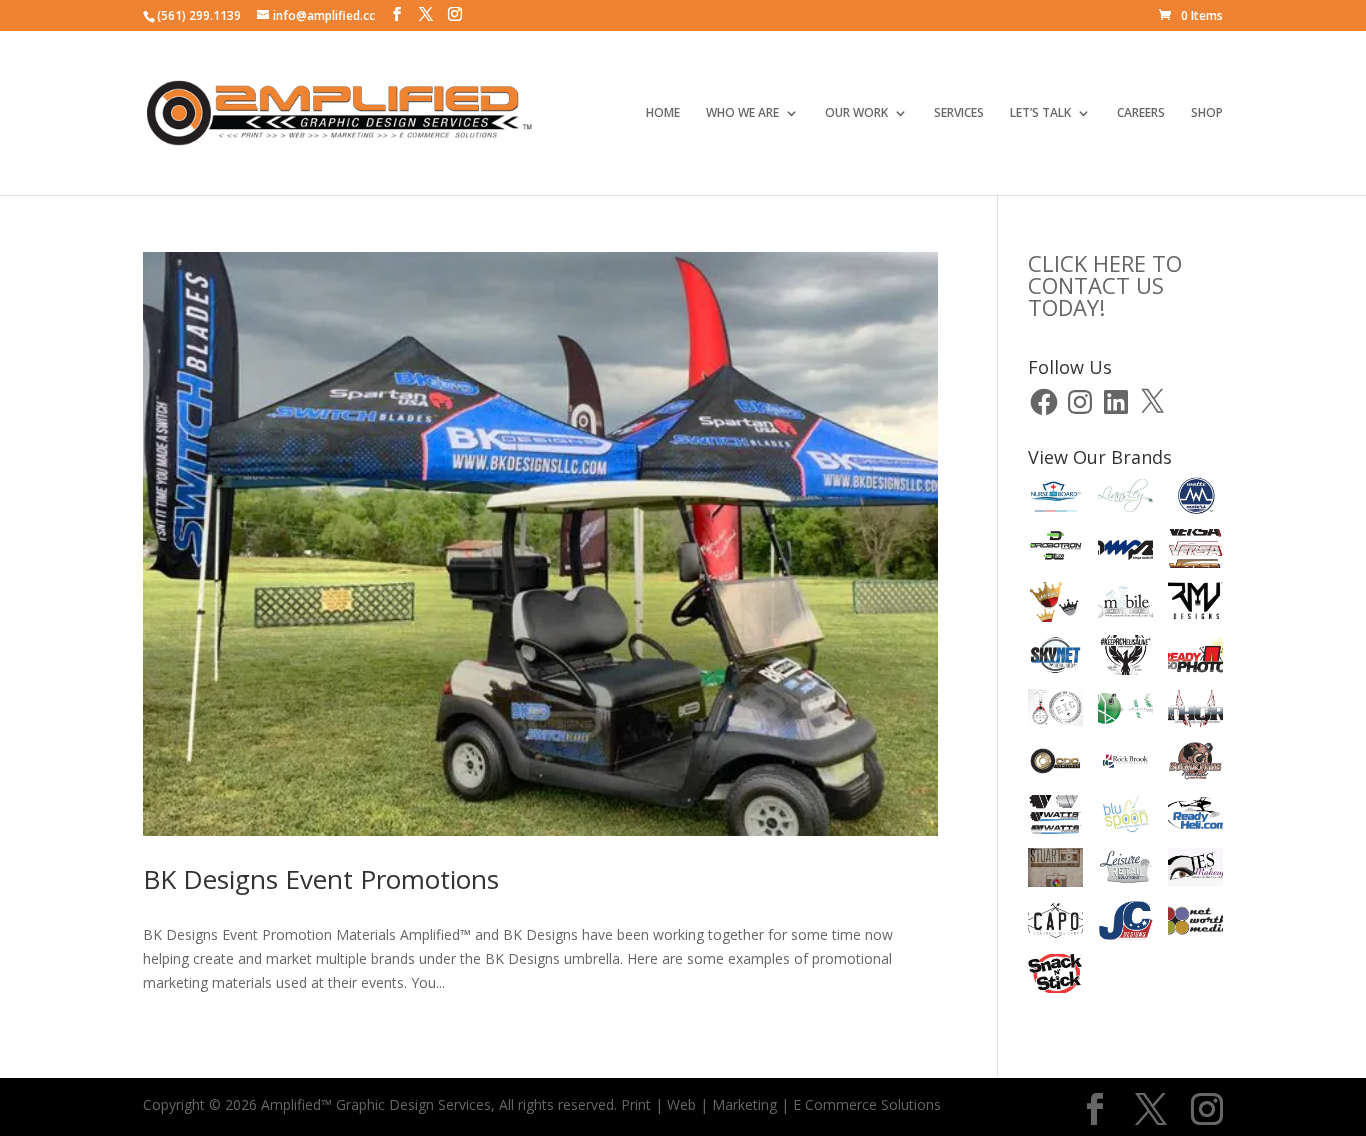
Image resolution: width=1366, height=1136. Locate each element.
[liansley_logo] (1125, 499)
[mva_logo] (1125, 711)
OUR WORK (856, 113)
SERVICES (959, 113)
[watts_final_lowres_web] (1055, 818)
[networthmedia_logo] (1195, 924)
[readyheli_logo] (1195, 818)
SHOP (1207, 113)
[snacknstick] (1055, 977)
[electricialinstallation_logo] (1055, 711)
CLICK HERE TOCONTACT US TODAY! (1105, 285)
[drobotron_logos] (1055, 552)
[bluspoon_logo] (1125, 817)
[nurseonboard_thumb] (1055, 499)
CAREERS (1141, 113)
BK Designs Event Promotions (321, 879)
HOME (663, 113)
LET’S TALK (1040, 113)
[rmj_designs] (1195, 605)
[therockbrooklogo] (1125, 765)
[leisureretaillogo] (1125, 871)
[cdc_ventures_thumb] (1055, 765)
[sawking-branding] (1055, 605)
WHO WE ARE (742, 113)
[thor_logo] (1195, 712)
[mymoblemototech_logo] (1125, 604)
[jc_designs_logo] (1125, 924)
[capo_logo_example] (1055, 924)
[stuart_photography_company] (1055, 871)
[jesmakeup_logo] (1195, 870)
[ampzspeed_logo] (1125, 552)
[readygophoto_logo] (1195, 658)
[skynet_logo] (1055, 658)
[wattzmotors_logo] (1195, 499)
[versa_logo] (1195, 552)
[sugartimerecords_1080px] (1195, 765)
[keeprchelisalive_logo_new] (1125, 658)
